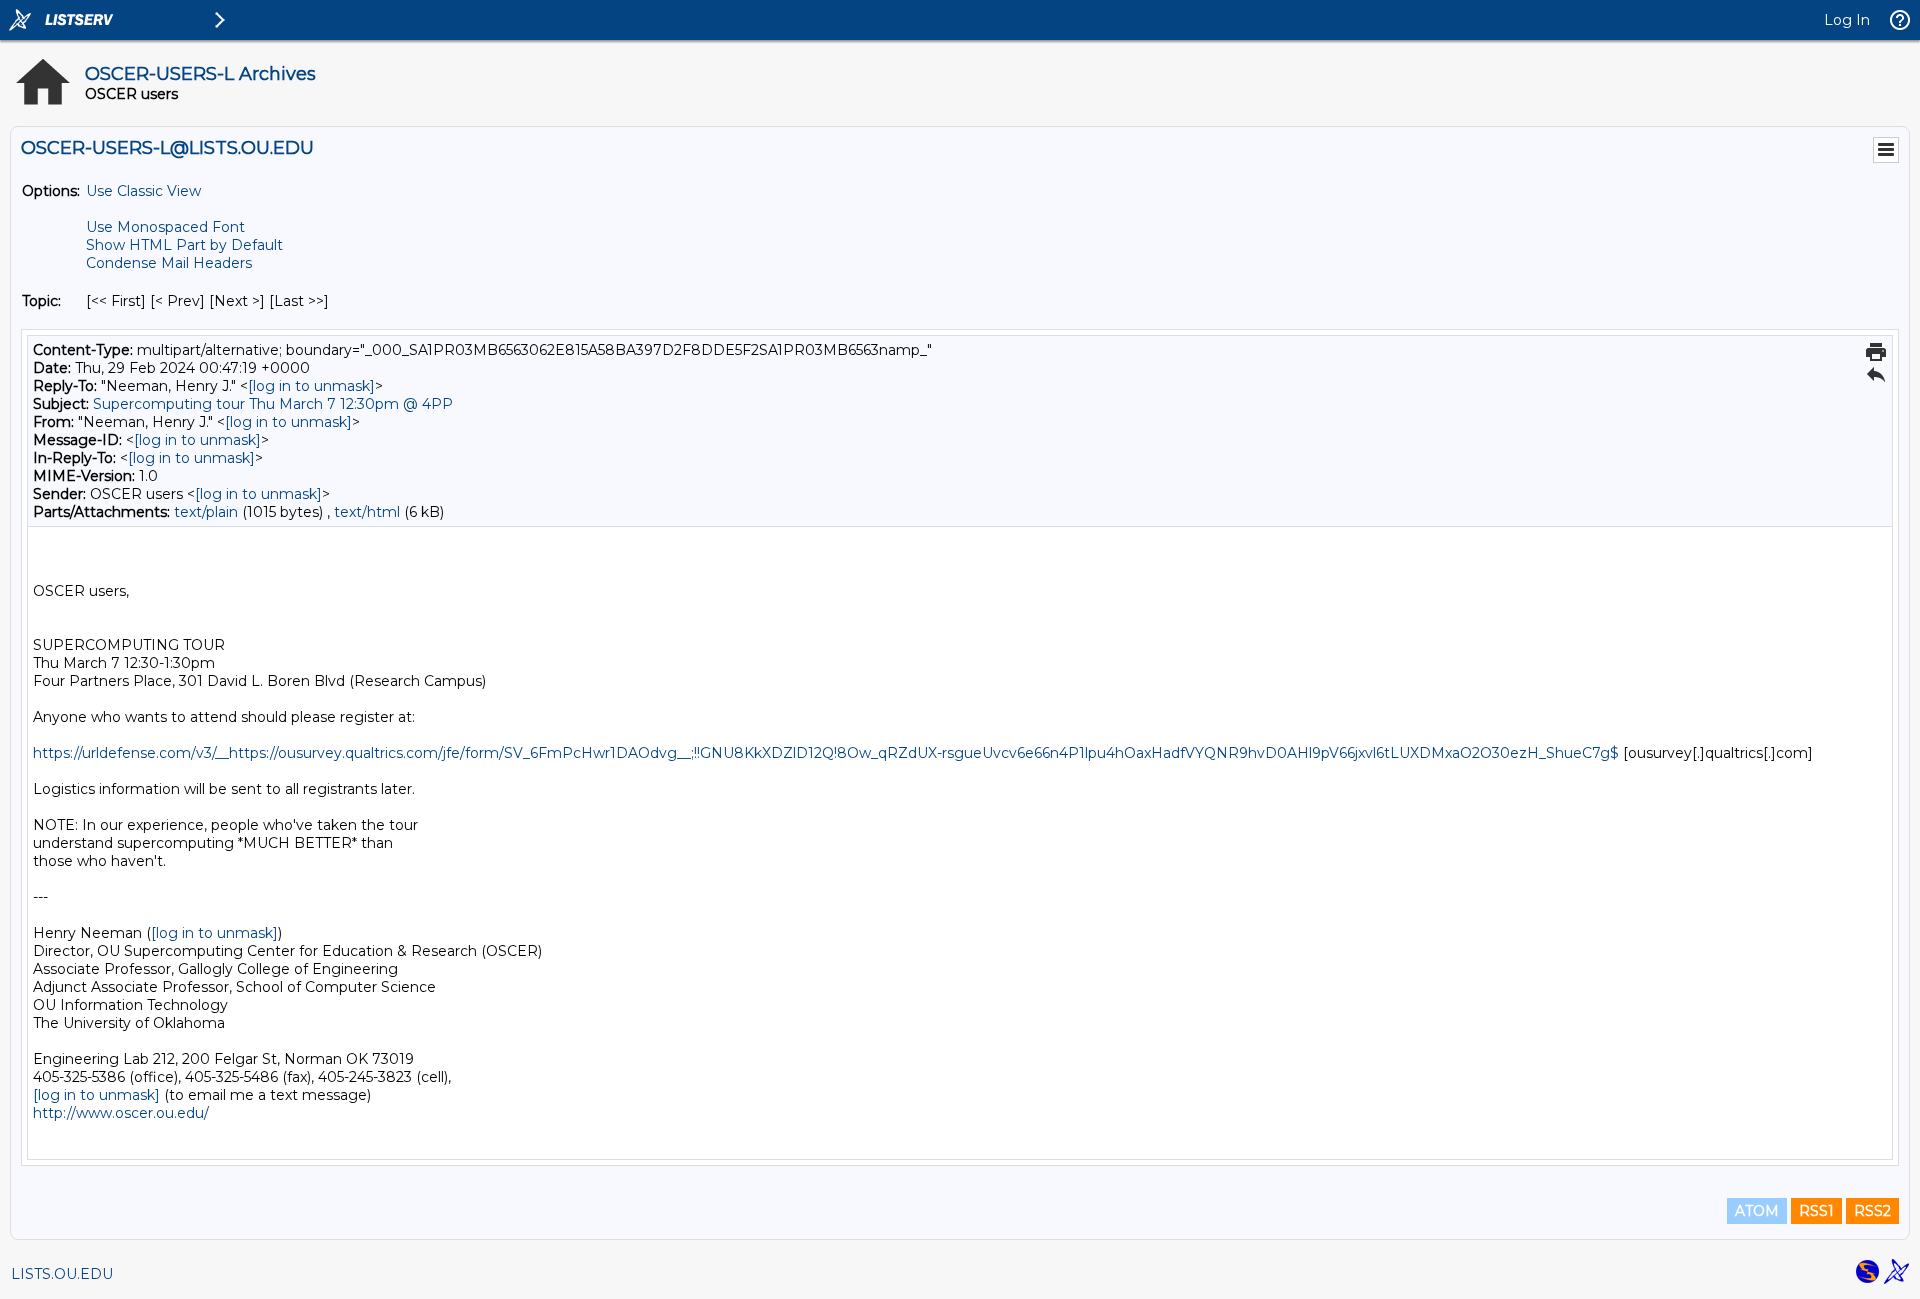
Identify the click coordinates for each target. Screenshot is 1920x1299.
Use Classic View (143, 191)
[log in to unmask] (311, 386)
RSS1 (1816, 1211)
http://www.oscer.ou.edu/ (121, 1113)
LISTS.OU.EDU (62, 1274)
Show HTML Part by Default (184, 245)
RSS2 (1872, 1211)
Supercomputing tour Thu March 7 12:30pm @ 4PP (273, 404)
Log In (1847, 20)
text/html (367, 512)
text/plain (206, 512)
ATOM (1757, 1211)
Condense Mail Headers (169, 263)
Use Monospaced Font (165, 227)
